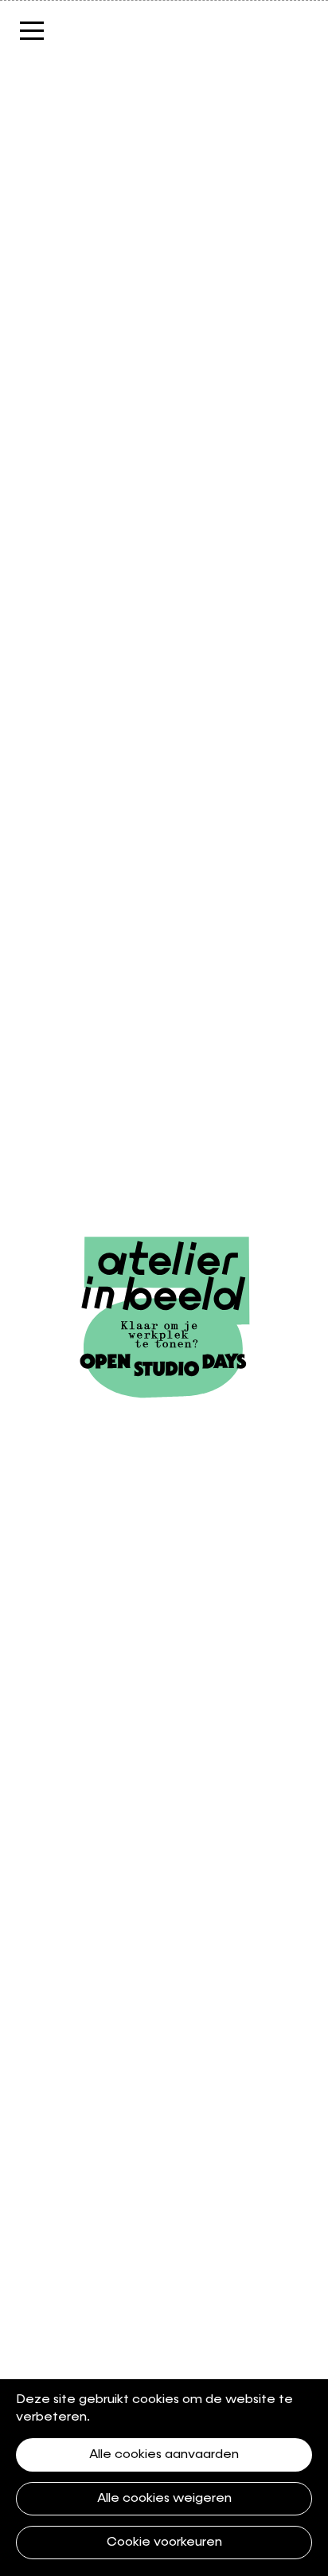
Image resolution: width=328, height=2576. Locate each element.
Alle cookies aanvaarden (164, 2455)
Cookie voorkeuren (164, 2543)
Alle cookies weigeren (164, 2499)
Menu (60, 30)
